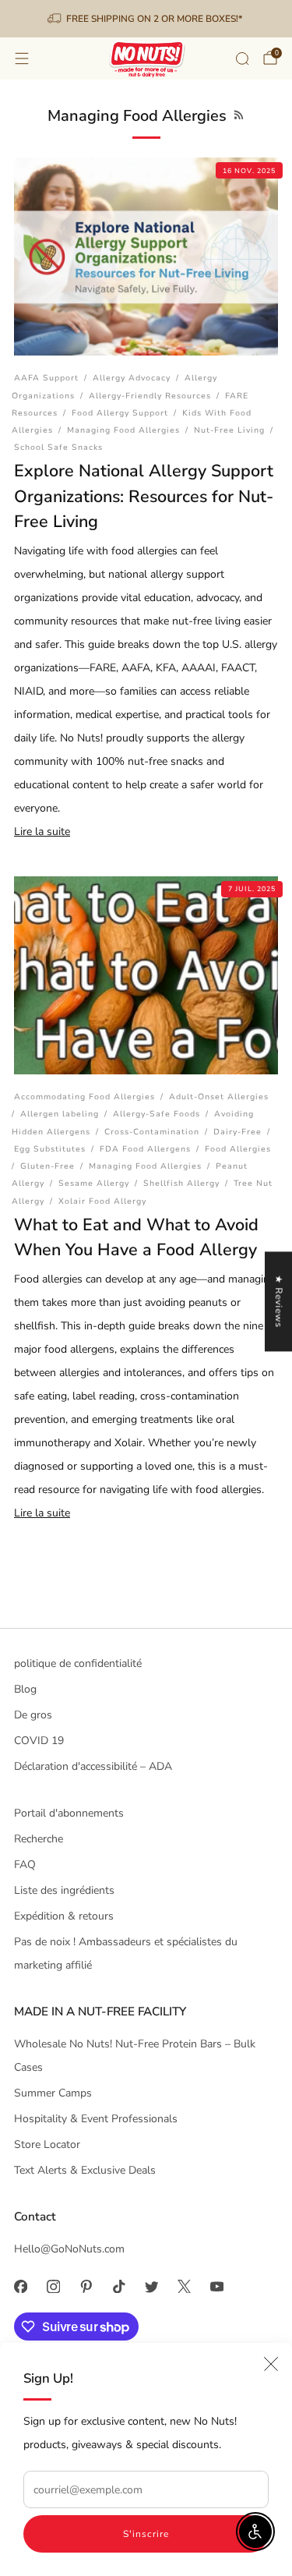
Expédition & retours (64, 1916)
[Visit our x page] (184, 2287)
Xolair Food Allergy (102, 1201)
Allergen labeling (60, 1114)
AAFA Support (46, 378)
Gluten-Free (47, 1166)
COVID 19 (39, 1741)
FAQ (25, 1865)
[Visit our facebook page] (20, 2287)
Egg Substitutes (50, 1149)
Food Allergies (238, 1149)
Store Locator (47, 2144)
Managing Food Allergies (123, 430)
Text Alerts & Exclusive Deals (85, 2170)
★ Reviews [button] (279, 1301)
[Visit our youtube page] (216, 2287)
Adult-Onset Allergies (219, 1097)
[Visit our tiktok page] (118, 2287)
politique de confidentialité (78, 1663)
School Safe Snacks (58, 447)
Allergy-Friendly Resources (150, 396)
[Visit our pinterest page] (86, 2287)
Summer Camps (53, 2093)
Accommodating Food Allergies (84, 1097)
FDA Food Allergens (145, 1149)
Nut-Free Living (229, 430)
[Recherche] (242, 58)
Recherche (39, 1839)
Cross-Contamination (152, 1132)
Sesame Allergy (94, 1183)
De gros (33, 1715)
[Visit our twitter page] (151, 2287)
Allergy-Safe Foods (157, 1114)
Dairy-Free (237, 1132)
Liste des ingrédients (64, 1890)
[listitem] (146, 19)
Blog (25, 1689)
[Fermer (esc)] (271, 2364)
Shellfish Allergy (181, 1183)
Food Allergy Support (120, 413)
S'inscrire (146, 2534)
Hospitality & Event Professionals (96, 2119)
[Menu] (22, 58)
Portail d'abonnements (69, 1813)
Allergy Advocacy (132, 378)
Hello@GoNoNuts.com (69, 2249)
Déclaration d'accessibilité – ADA (93, 1766)
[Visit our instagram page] (53, 2287)
